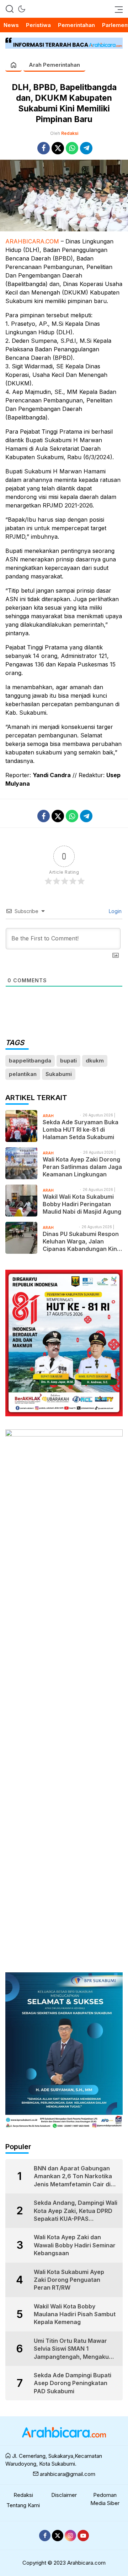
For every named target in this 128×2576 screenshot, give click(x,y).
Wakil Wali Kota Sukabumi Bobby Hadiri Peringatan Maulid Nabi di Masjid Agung (82, 1204)
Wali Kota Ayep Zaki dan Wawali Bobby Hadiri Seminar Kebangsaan (75, 2245)
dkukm (95, 1061)
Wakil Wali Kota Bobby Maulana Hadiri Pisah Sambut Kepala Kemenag (75, 2314)
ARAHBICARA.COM (32, 241)
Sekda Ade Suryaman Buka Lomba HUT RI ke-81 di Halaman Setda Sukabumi (81, 1130)
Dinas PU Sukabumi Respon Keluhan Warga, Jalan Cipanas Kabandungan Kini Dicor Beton (81, 1241)
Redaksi (70, 133)
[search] (10, 9)
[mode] (22, 9)
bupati (68, 1061)
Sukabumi (59, 1074)
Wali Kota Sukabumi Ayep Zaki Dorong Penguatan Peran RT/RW (69, 2280)
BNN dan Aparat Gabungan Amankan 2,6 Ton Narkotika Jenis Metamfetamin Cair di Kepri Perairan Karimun (73, 2176)
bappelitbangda (30, 1061)
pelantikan (23, 1074)
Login (114, 911)
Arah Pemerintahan (54, 65)
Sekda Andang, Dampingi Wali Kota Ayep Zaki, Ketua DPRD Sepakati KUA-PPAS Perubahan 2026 (76, 2211)
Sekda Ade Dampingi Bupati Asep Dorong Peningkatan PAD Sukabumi (73, 2383)
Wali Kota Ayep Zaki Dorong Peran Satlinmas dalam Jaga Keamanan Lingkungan (82, 1167)
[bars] (117, 9)
